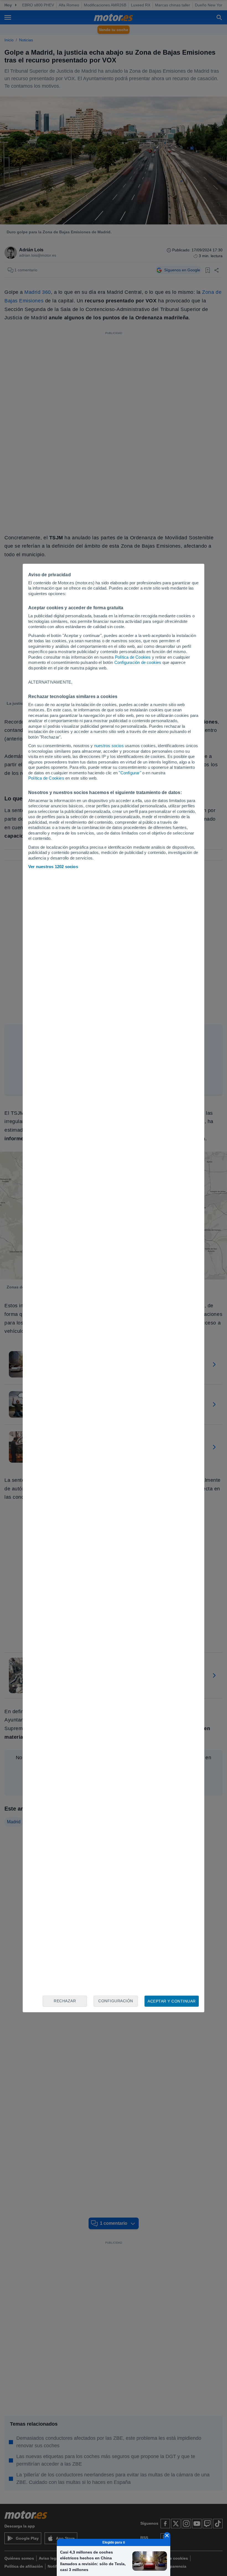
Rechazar (65, 2001)
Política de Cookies (133, 657)
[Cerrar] (167, 2535)
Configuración (116, 2001)
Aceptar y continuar (172, 2001)
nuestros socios (109, 746)
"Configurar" (130, 773)
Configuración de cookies (138, 662)
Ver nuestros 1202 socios (53, 867)
